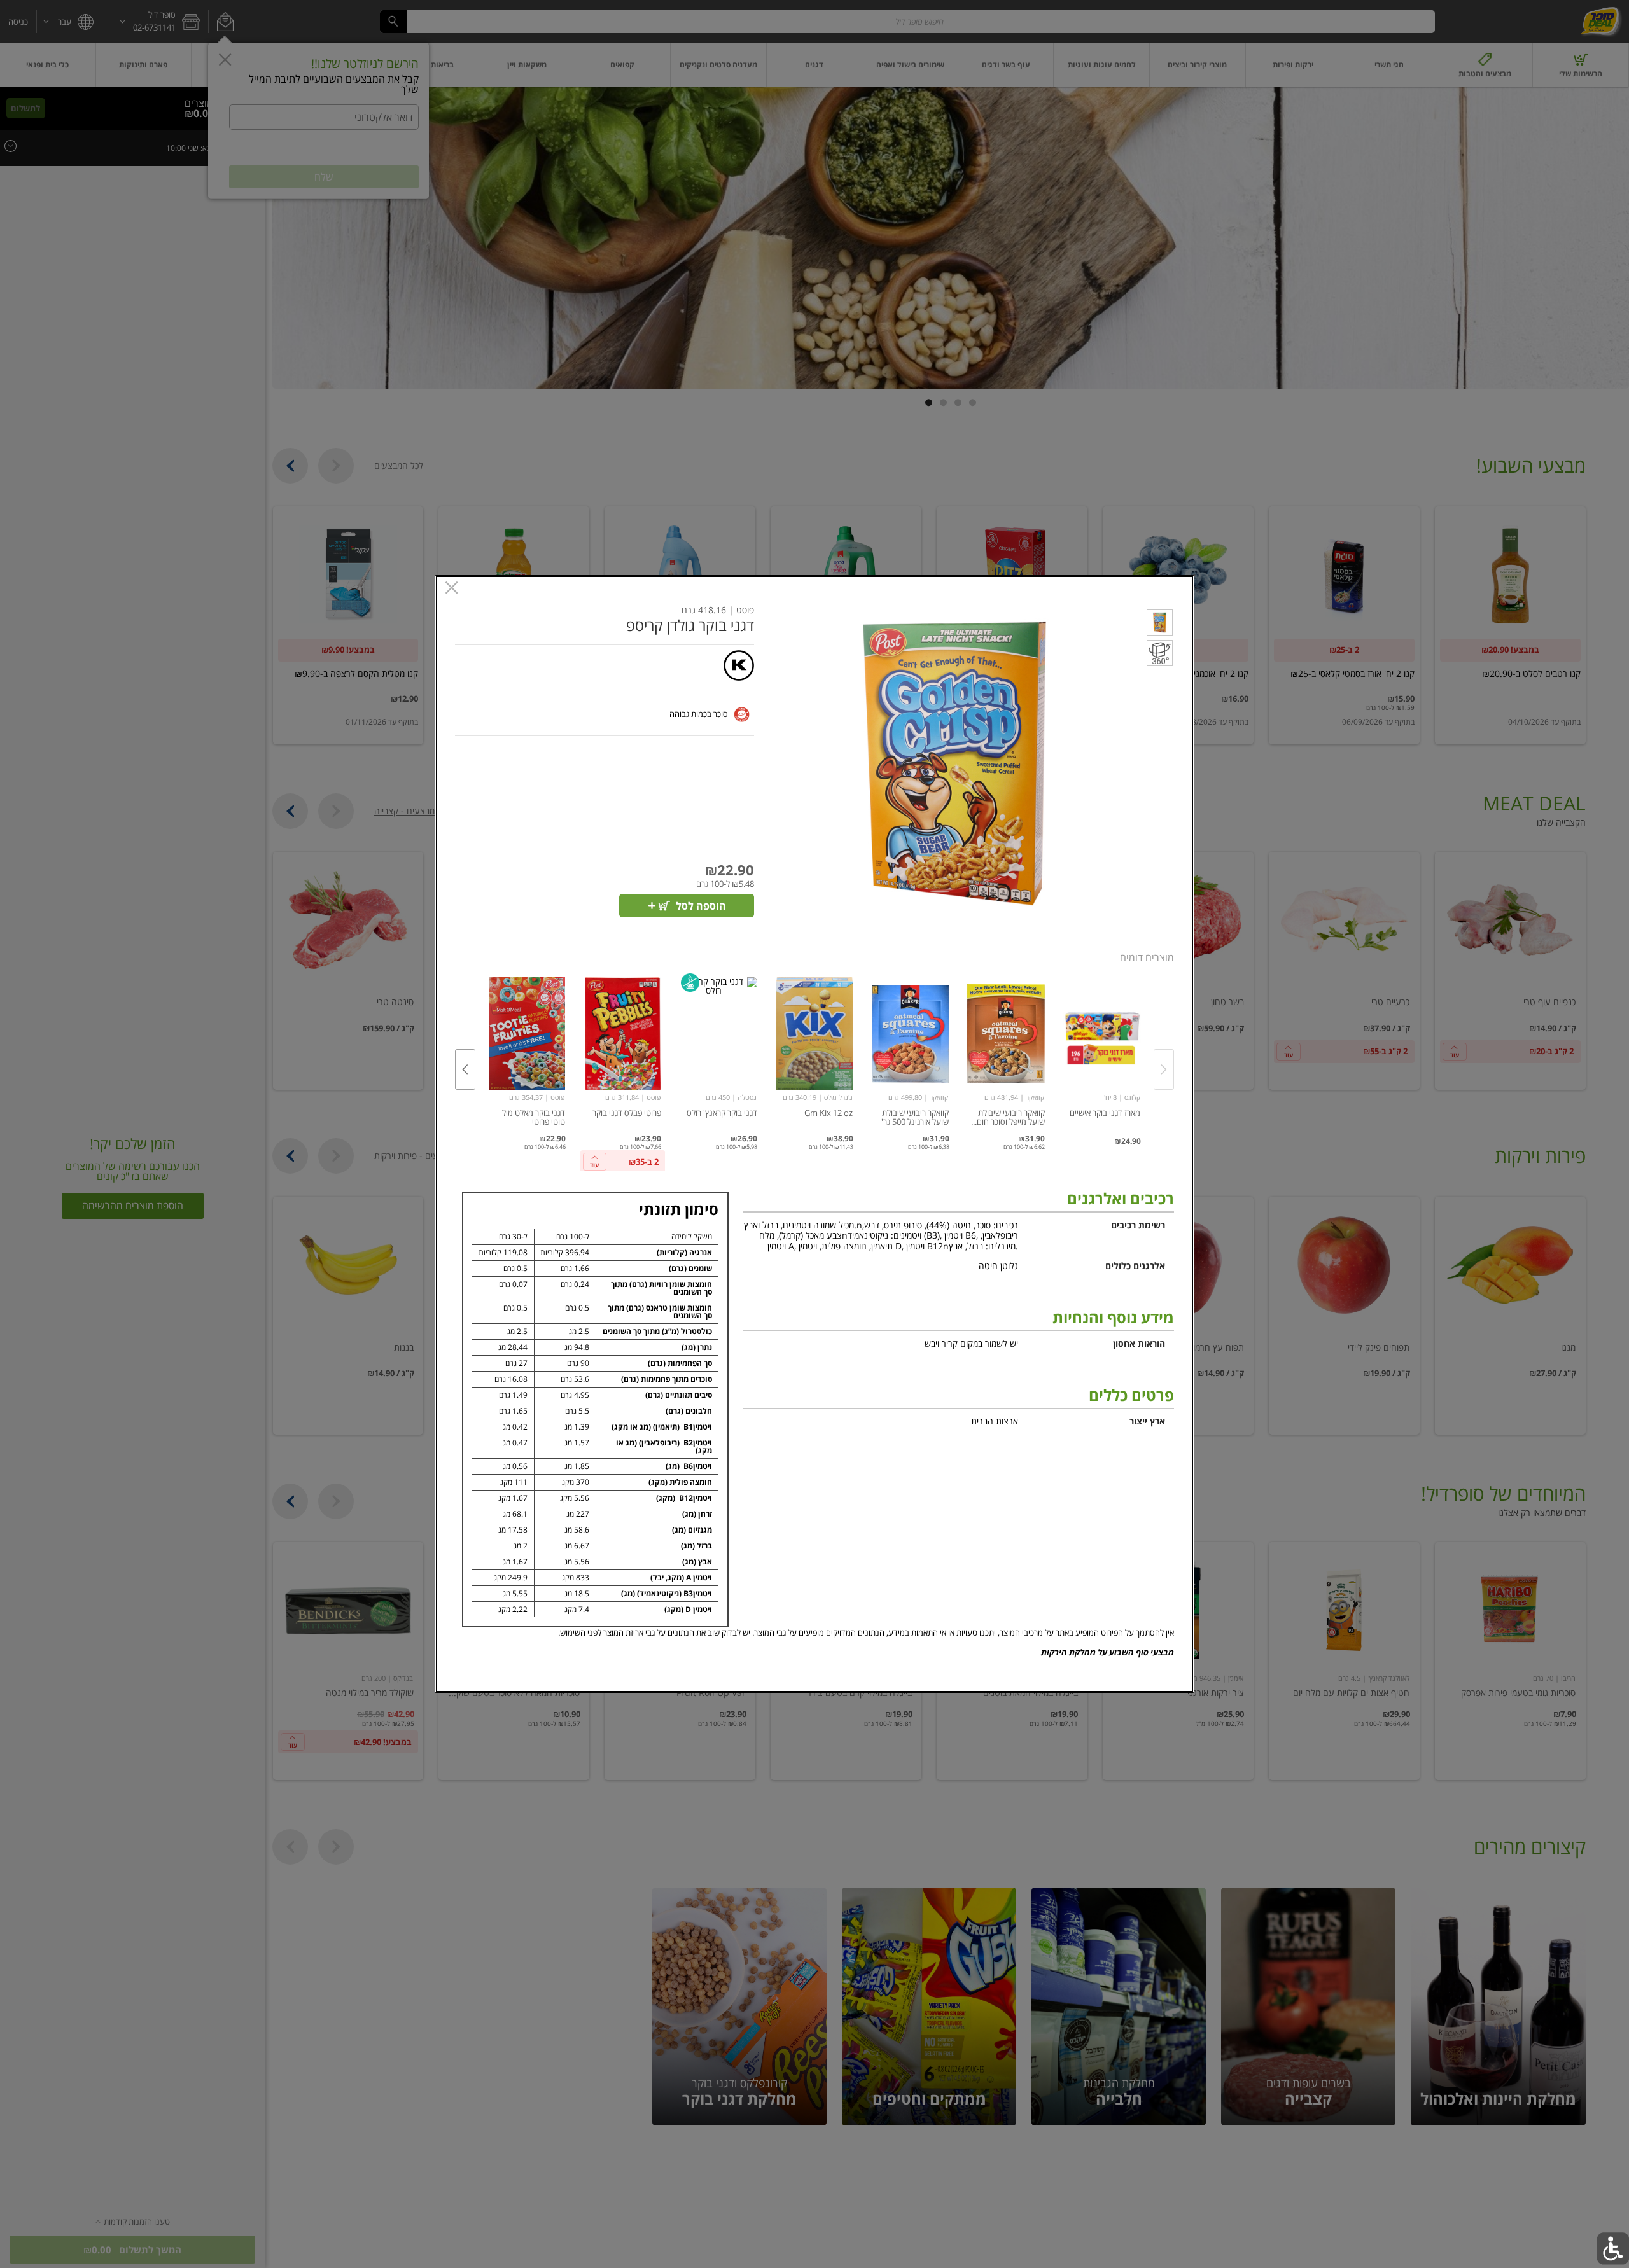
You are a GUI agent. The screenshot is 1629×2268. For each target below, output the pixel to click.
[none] (1102, 1056)
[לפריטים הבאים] (465, 1069)
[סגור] (451, 589)
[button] (1160, 625)
